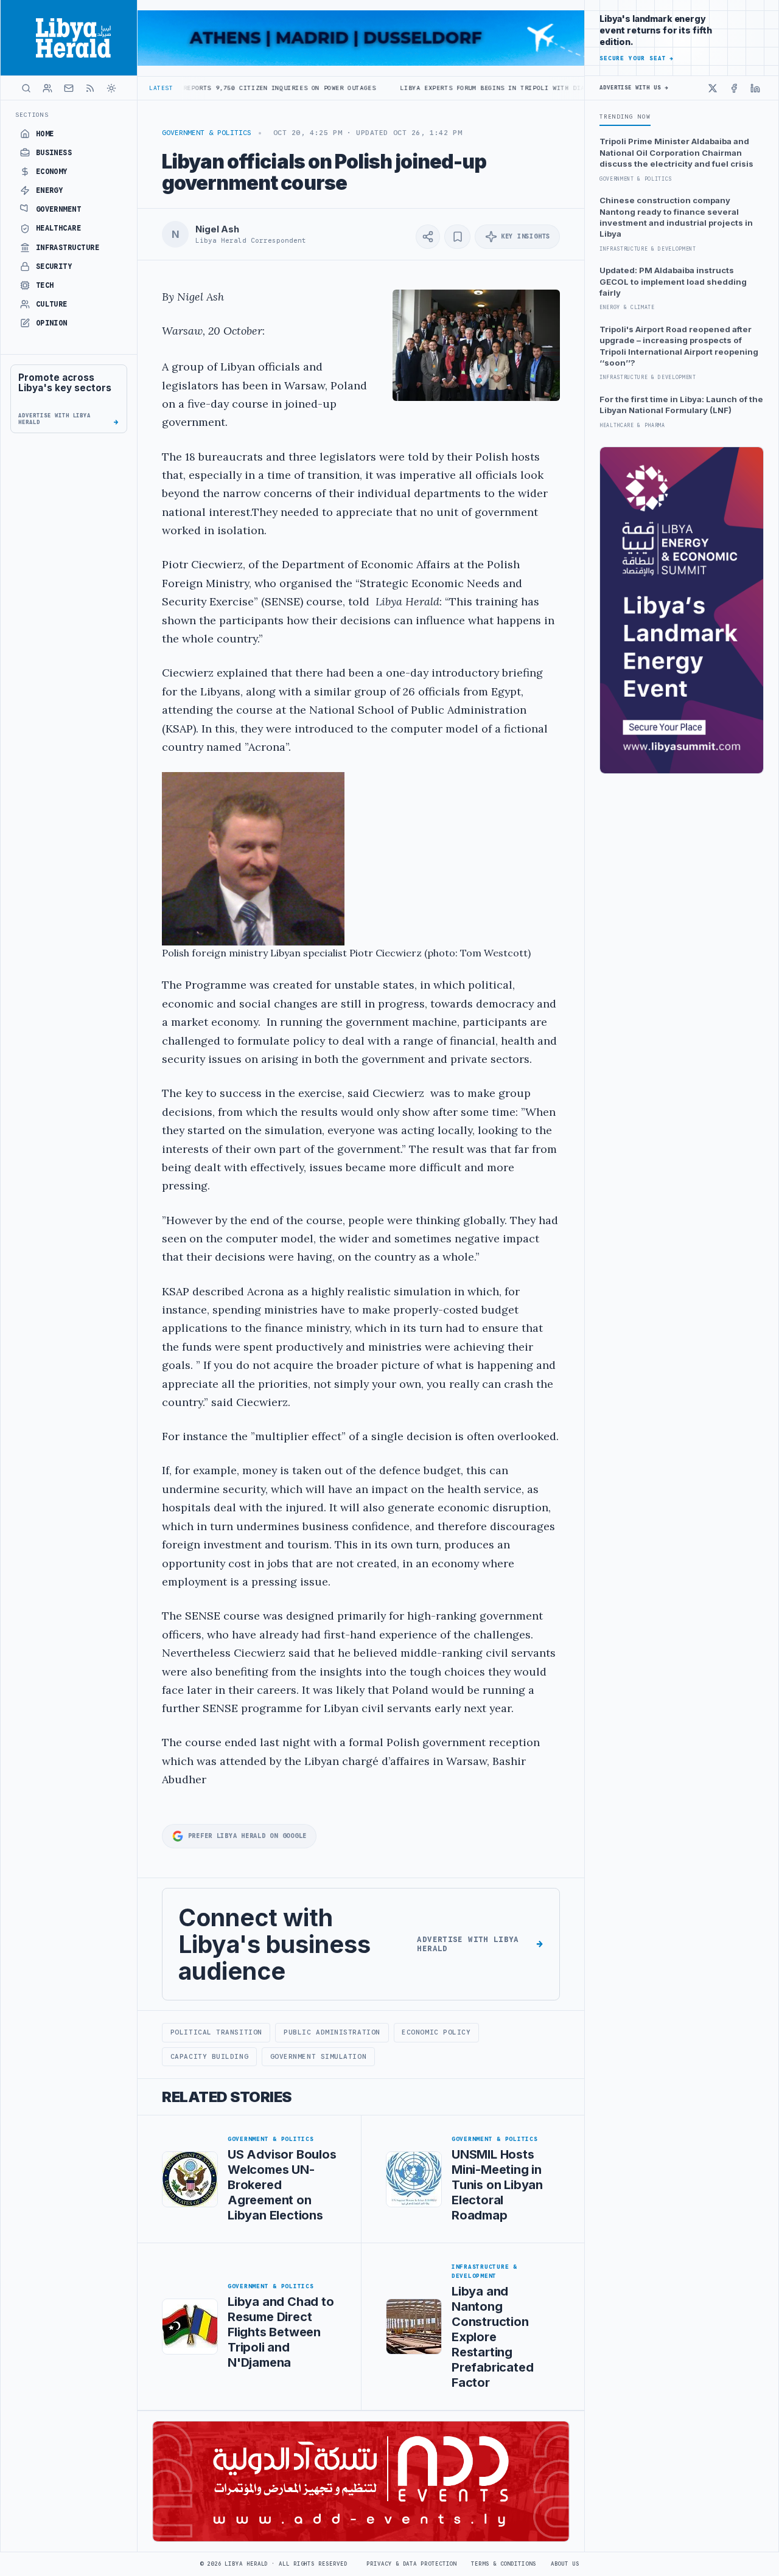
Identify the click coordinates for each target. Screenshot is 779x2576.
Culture (52, 304)
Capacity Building (209, 2056)
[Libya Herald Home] (69, 38)
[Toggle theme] (111, 88)
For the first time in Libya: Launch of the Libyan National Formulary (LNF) (681, 405)
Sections (32, 115)
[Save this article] (457, 237)
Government (59, 209)
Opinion (52, 323)
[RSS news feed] (90, 88)
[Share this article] (428, 237)
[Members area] (47, 88)
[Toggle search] (26, 88)
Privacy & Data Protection (411, 2564)
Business (54, 153)
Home (45, 134)
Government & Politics (207, 133)
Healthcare (59, 228)
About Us (565, 2564)
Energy (50, 190)
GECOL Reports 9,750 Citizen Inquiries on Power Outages (187, 88)
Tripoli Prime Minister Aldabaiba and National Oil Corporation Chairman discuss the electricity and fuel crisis (676, 152)
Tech (45, 285)
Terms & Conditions (503, 2564)
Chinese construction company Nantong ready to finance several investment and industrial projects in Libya (676, 217)
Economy (52, 172)
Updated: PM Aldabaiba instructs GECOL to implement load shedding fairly (673, 281)
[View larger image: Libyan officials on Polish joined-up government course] (476, 345)
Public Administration (332, 2032)
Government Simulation (318, 2056)
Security (54, 266)
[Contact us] (69, 88)
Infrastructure (68, 248)
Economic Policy (436, 2032)
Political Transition (216, 2032)
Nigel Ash (217, 229)
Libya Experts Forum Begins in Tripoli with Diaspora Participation (451, 88)
